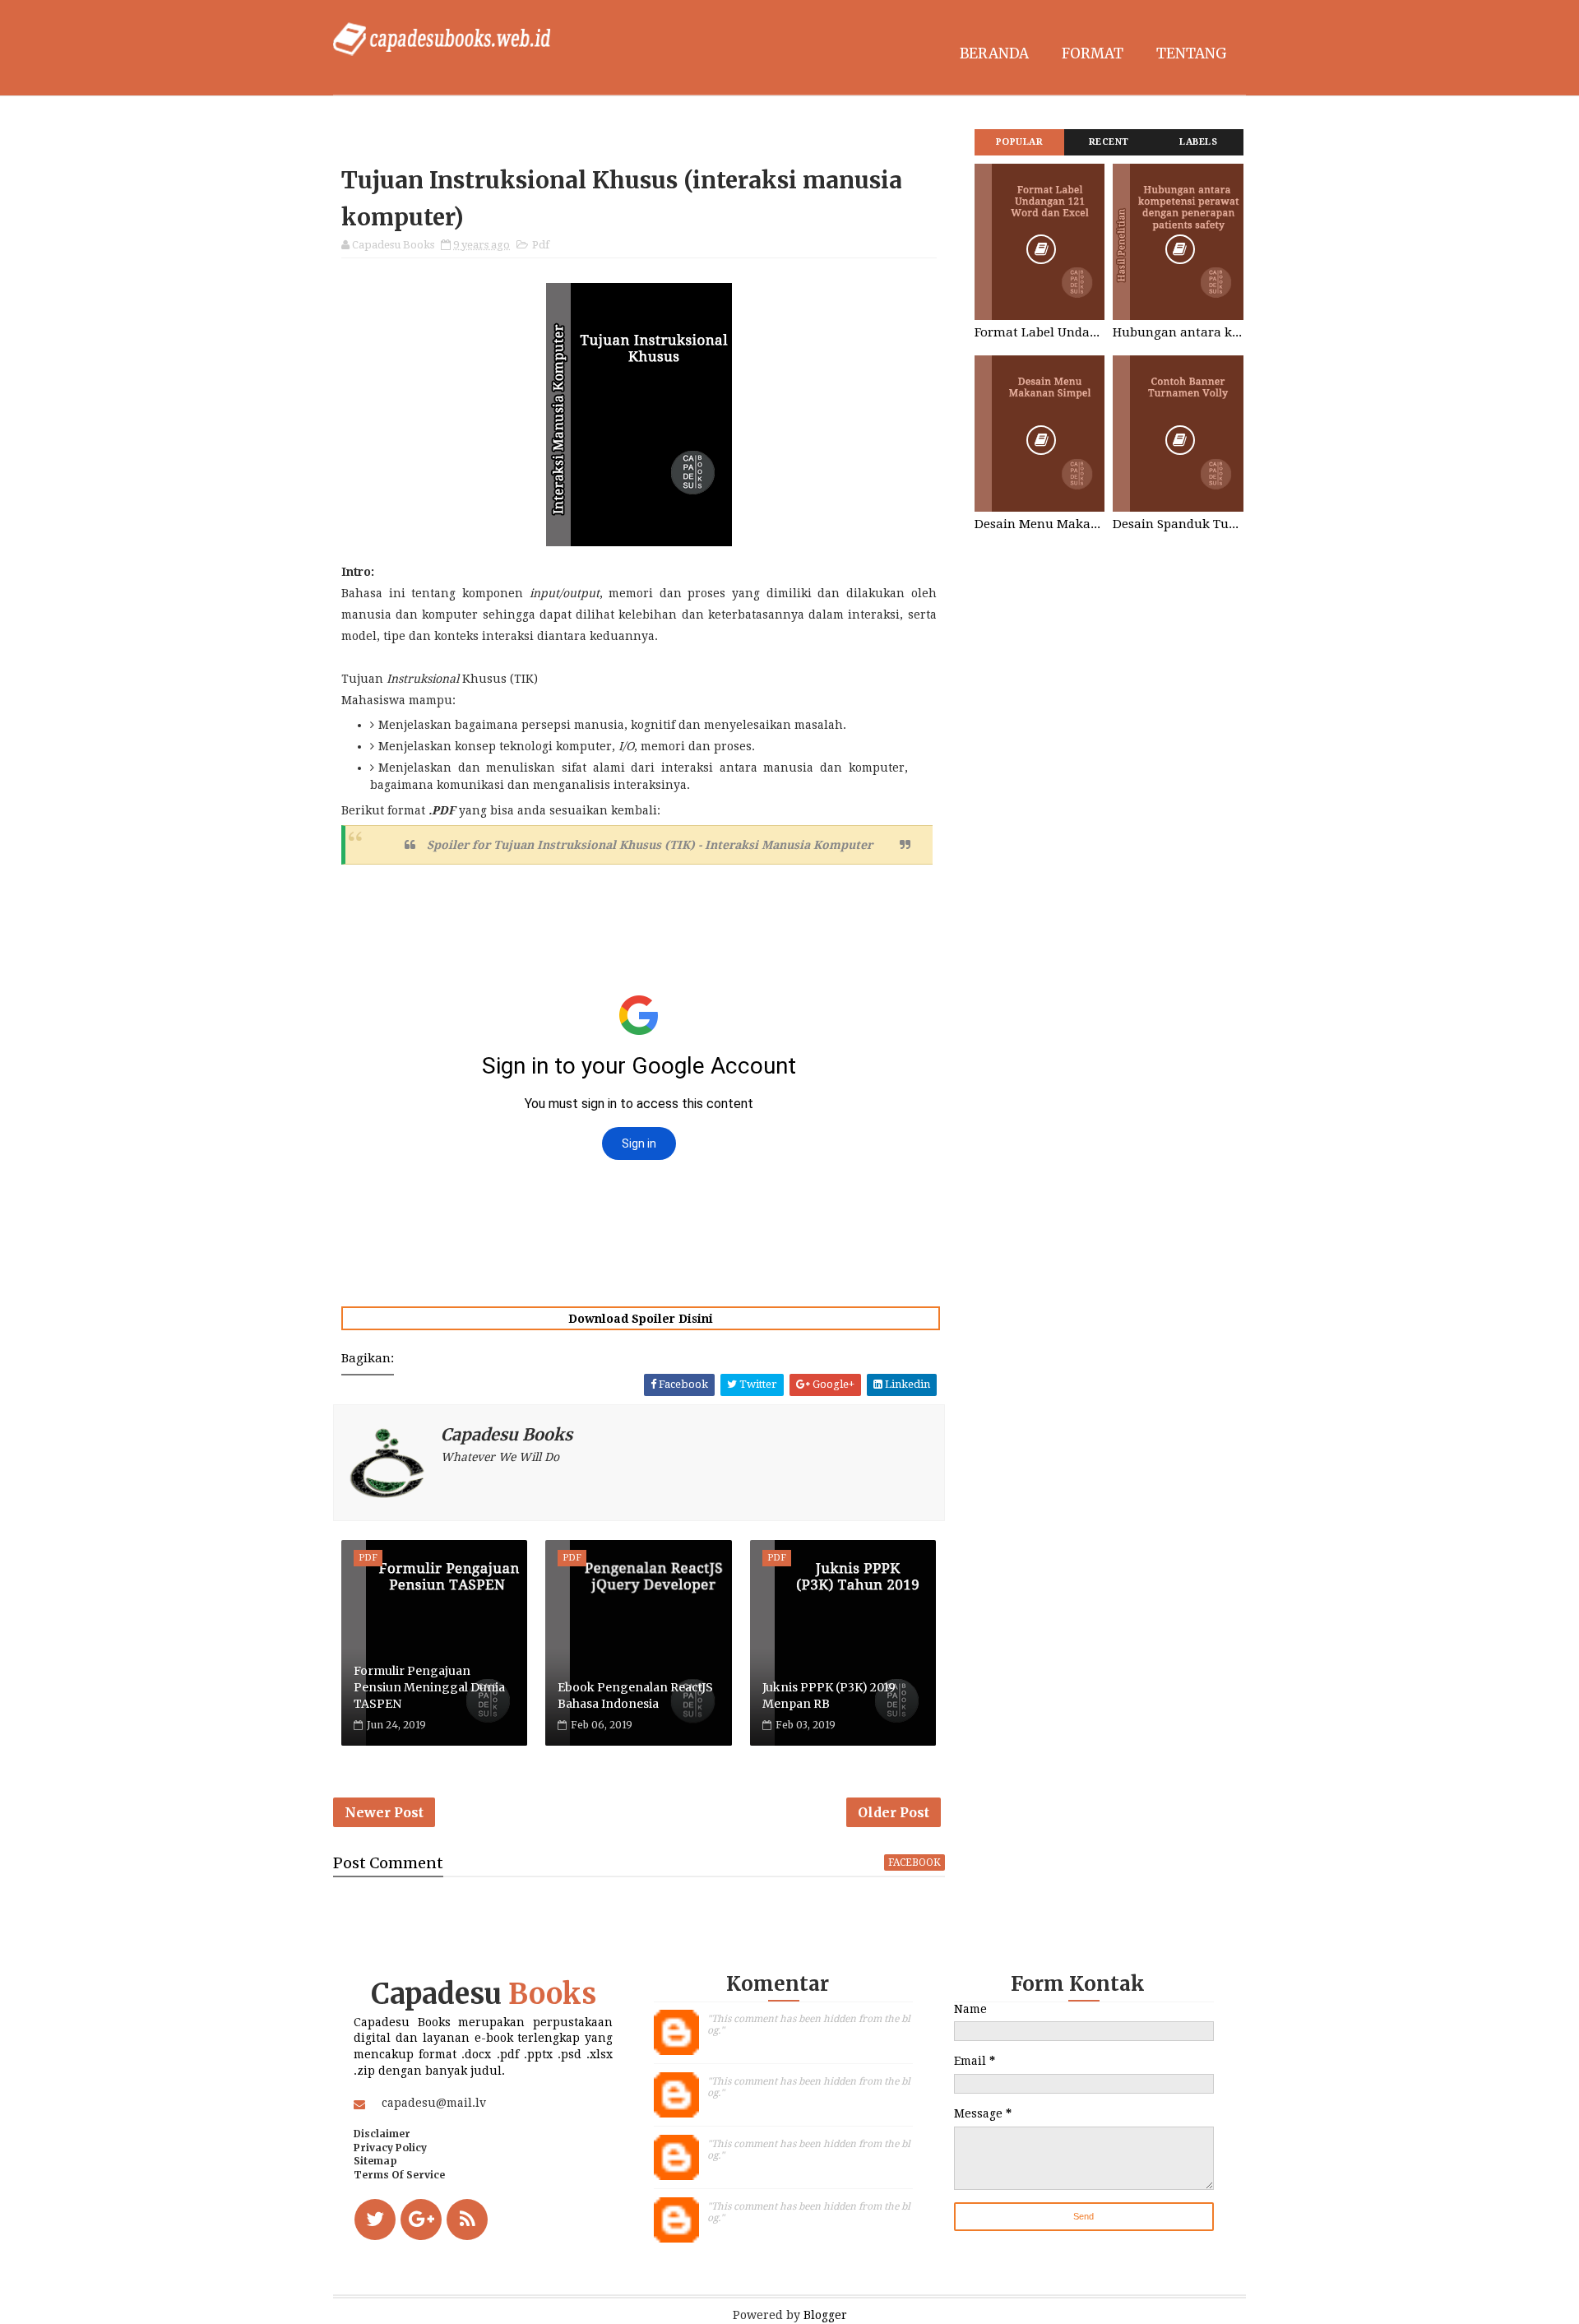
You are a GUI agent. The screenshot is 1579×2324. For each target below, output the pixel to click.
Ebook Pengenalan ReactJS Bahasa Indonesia (635, 1695)
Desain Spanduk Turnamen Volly (1178, 524)
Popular (1020, 142)
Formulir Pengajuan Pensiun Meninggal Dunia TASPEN (429, 1687)
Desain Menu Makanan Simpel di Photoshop (1040, 524)
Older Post (894, 1812)
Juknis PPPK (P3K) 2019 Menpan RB (829, 1695)
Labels (1198, 142)
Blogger (825, 2315)
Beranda (994, 53)
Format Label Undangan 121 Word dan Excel (1040, 332)
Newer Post (384, 1812)
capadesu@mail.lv (434, 2103)
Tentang (1192, 53)
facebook (915, 1862)
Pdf (541, 245)
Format (1093, 53)
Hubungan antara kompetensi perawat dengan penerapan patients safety (1178, 332)
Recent (1109, 142)
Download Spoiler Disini (641, 1319)
